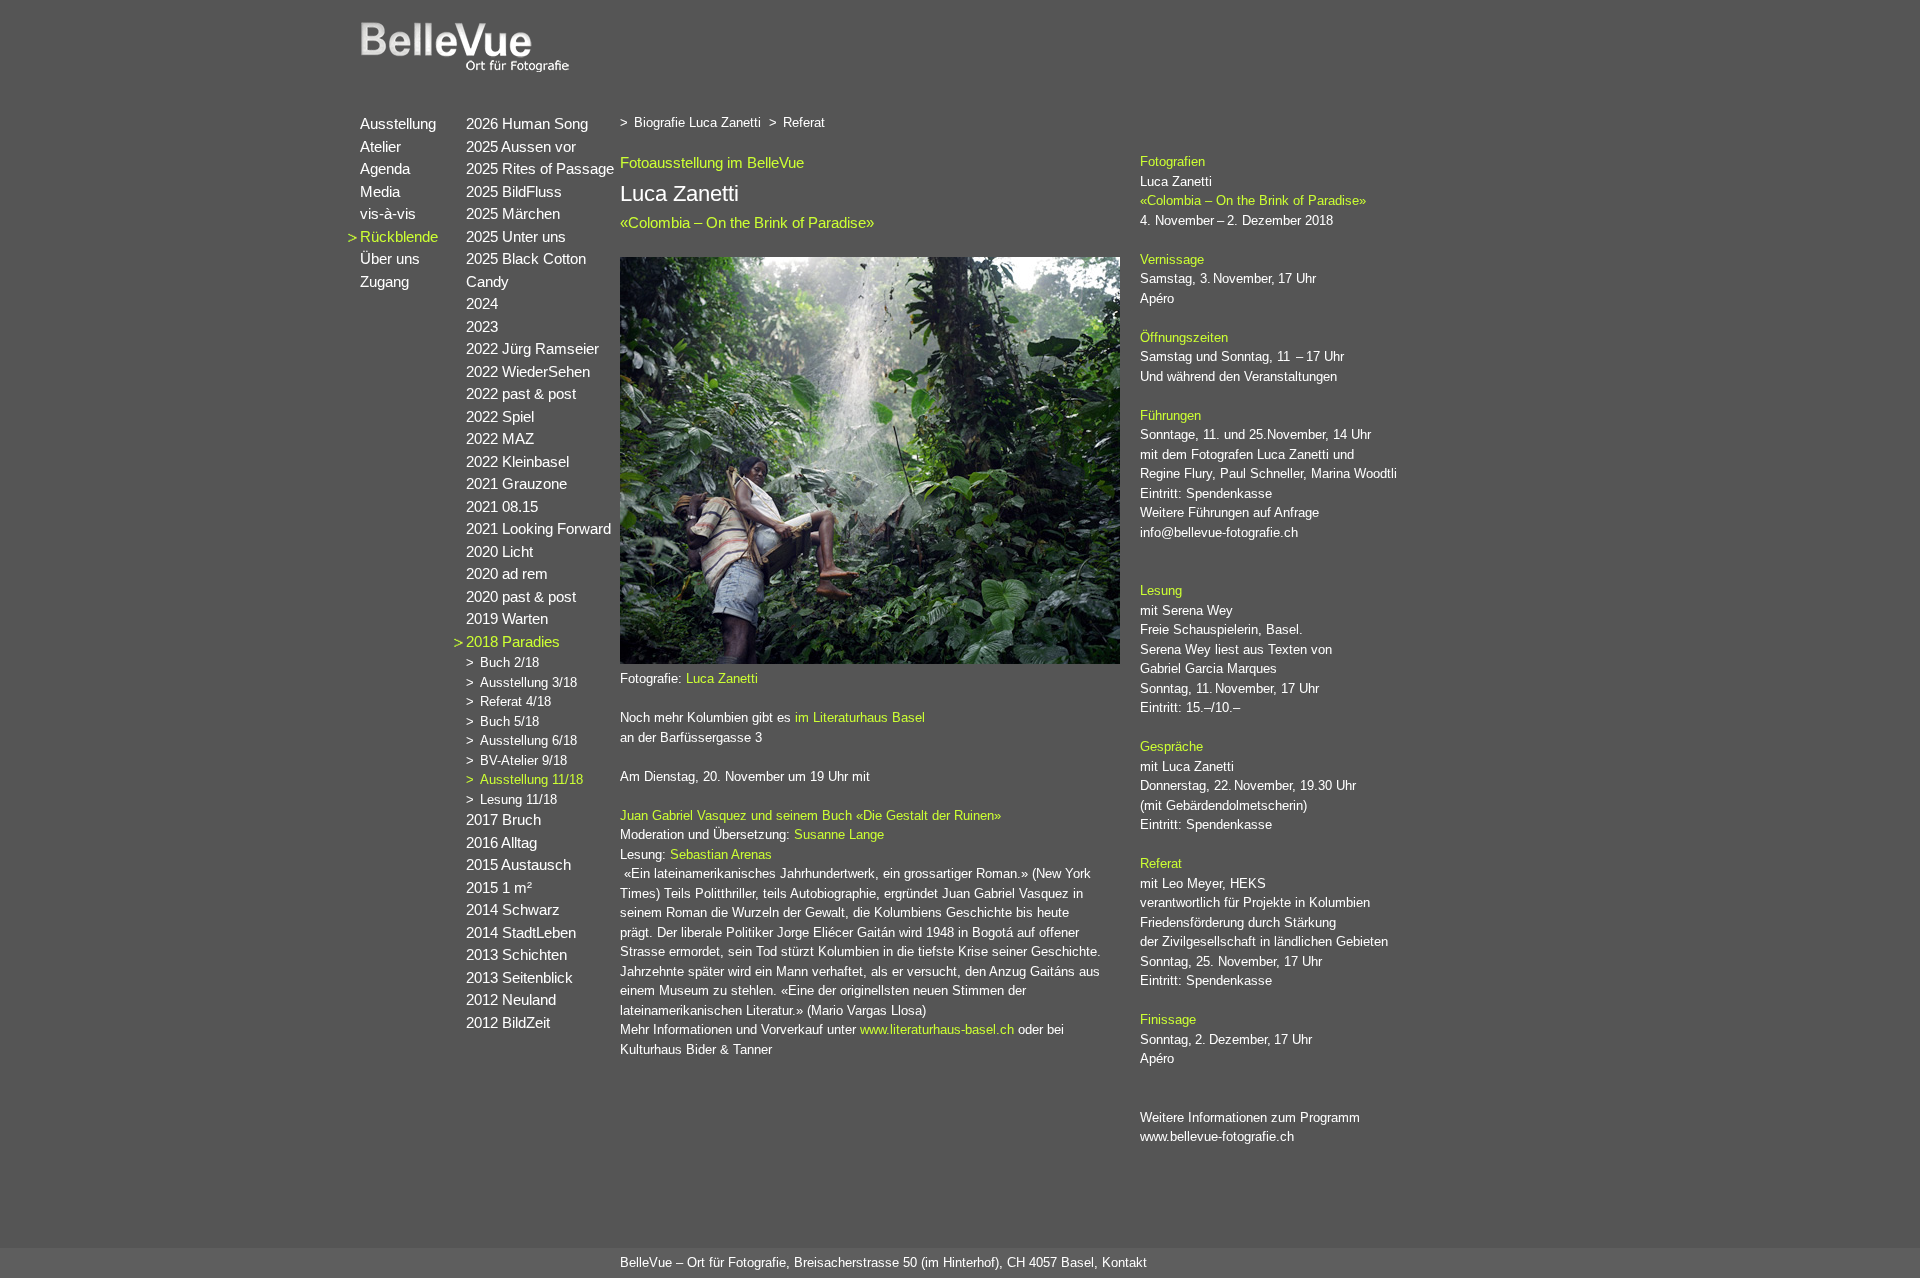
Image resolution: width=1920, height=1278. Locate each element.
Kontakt (1124, 1262)
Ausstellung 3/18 (528, 682)
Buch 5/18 (509, 721)
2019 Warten (507, 618)
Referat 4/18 (515, 701)
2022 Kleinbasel (517, 461)
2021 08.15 (502, 506)
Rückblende (399, 236)
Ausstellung (398, 123)
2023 (482, 326)
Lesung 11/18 (518, 799)
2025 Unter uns (516, 236)
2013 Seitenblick (519, 977)
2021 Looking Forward (538, 528)
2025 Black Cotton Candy (526, 270)
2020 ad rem (507, 573)
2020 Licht (499, 551)
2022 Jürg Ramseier (532, 348)
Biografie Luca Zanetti (704, 122)
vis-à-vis (388, 213)
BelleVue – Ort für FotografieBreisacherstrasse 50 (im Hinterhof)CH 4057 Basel (857, 1262)
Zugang (384, 281)
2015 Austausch (518, 864)
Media (380, 191)
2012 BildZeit (508, 1022)
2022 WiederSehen (528, 371)
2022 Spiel (500, 416)
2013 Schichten (516, 954)
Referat (811, 122)
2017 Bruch (503, 819)
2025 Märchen (513, 213)
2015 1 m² (499, 887)
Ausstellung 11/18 (531, 779)
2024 (482, 303)
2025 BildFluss (514, 191)
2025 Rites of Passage (540, 168)
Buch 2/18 (509, 662)
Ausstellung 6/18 (528, 740)
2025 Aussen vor (521, 146)
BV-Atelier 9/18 (523, 760)
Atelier (380, 146)
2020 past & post (521, 596)
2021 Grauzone (516, 483)
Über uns (390, 258)
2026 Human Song (527, 123)
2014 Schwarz (513, 909)
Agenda (385, 168)
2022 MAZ (500, 438)
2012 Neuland (511, 999)
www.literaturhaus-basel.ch (937, 1029)
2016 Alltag (501, 842)
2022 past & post (521, 393)
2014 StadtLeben (521, 932)
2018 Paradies (513, 641)
